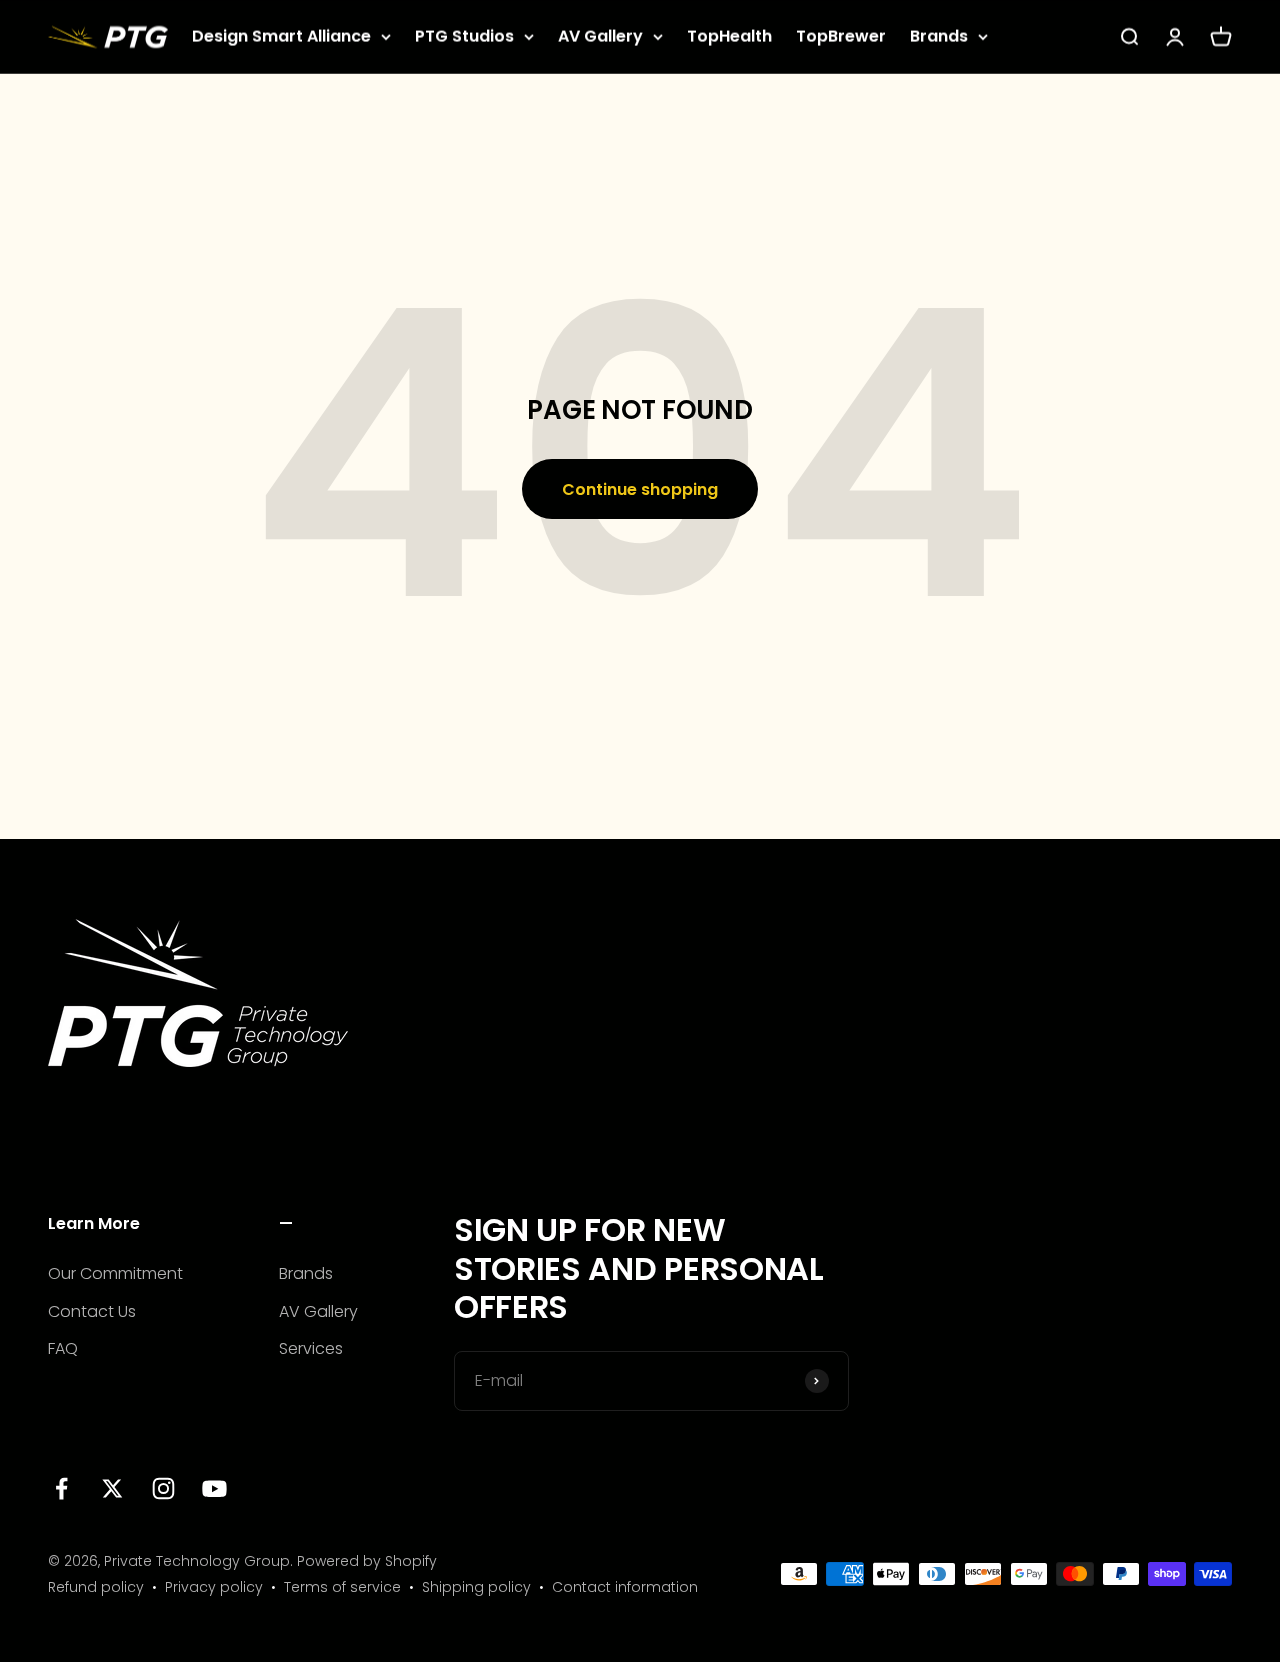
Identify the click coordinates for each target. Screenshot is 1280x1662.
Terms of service (342, 1587)
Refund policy (96, 1587)
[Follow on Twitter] (112, 1488)
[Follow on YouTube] (214, 1488)
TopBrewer (841, 36)
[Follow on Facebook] (61, 1488)
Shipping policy (476, 1587)
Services (311, 1348)
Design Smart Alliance (281, 36)
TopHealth (729, 36)
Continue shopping (640, 489)
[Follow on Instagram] (163, 1488)
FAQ (63, 1348)
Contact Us (92, 1311)
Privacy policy (214, 1587)
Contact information (625, 1587)
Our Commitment (115, 1273)
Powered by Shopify (367, 1561)
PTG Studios (464, 36)
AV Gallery (600, 36)
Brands (939, 36)
